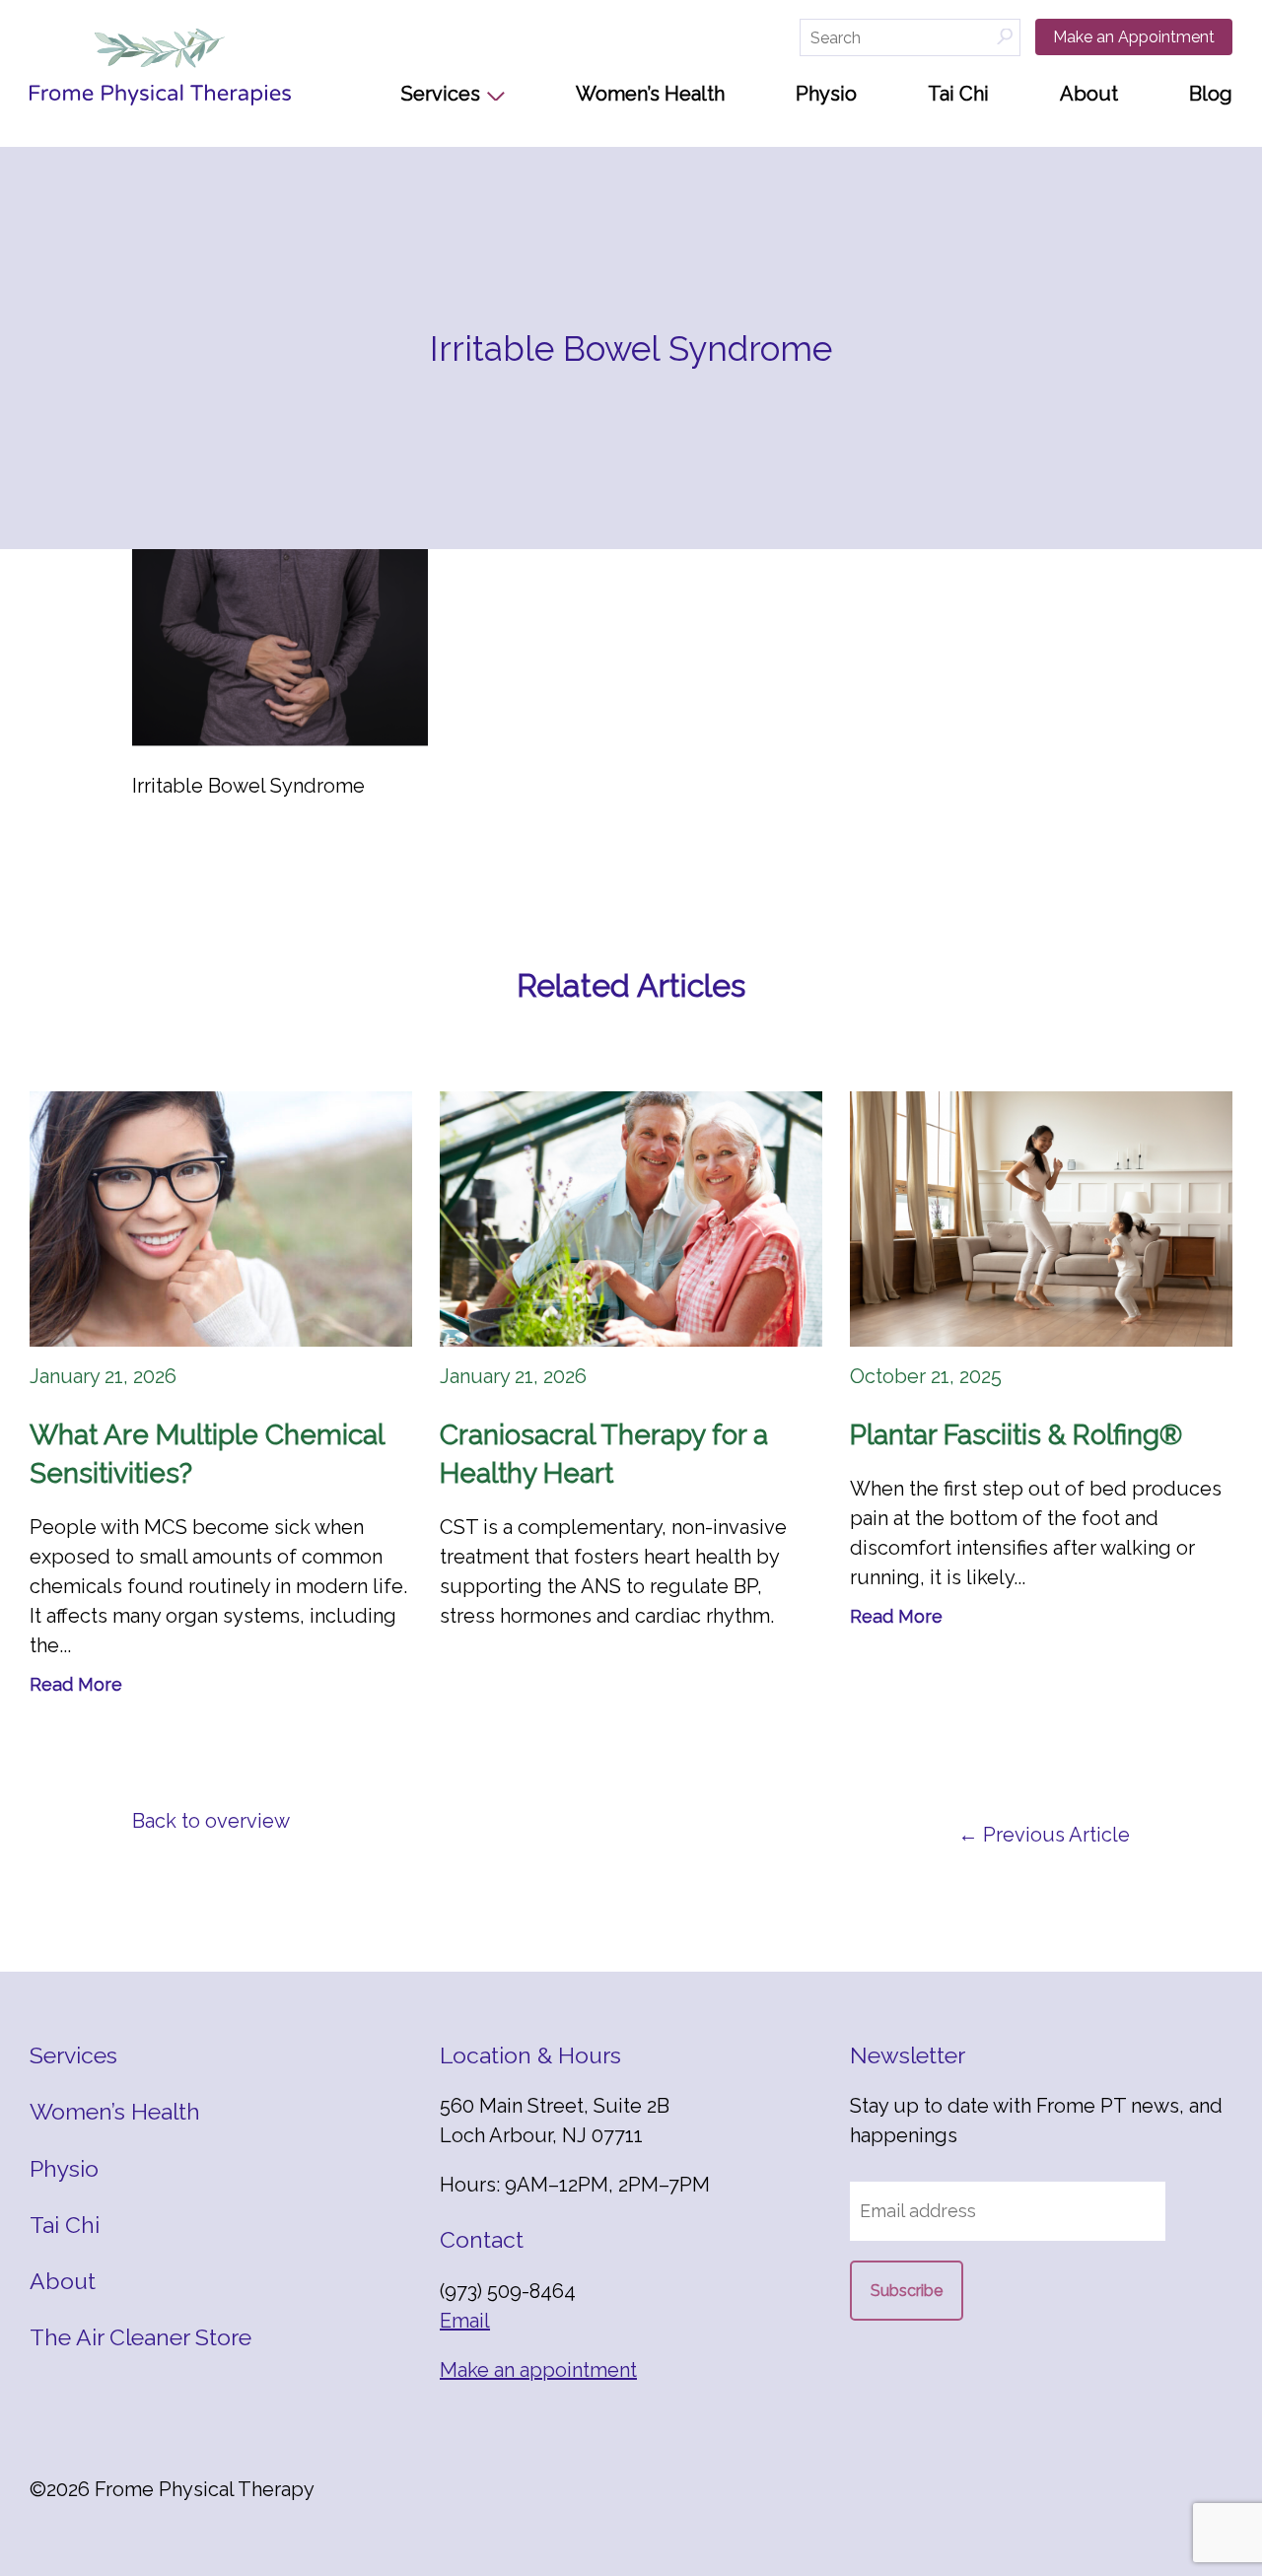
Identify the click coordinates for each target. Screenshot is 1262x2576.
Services (441, 94)
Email (465, 2321)
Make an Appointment (1134, 37)
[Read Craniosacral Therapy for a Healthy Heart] (631, 1219)
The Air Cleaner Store (140, 2337)
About (1089, 94)
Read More (76, 1684)
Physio (826, 94)
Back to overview (211, 1821)
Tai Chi (958, 94)
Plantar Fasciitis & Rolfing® (1016, 1435)
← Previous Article (1044, 1835)
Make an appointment (538, 2370)
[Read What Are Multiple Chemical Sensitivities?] (221, 1219)
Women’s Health (650, 94)
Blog (1211, 94)
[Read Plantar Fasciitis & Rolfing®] (1041, 1219)
